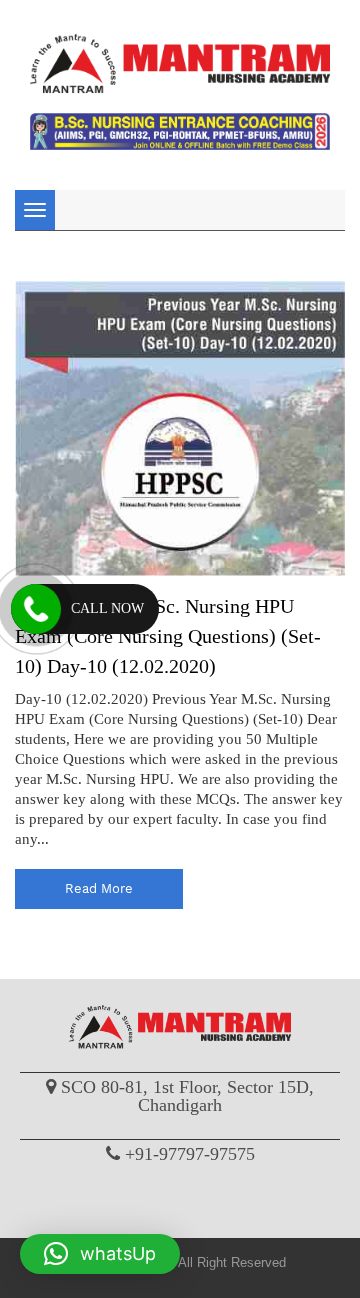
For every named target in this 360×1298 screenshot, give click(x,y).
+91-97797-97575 (190, 1154)
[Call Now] (36, 609)
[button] (100, 1254)
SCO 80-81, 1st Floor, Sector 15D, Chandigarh (187, 1096)
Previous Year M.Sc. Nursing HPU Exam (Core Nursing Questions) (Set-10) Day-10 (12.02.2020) (168, 636)
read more (99, 888)
